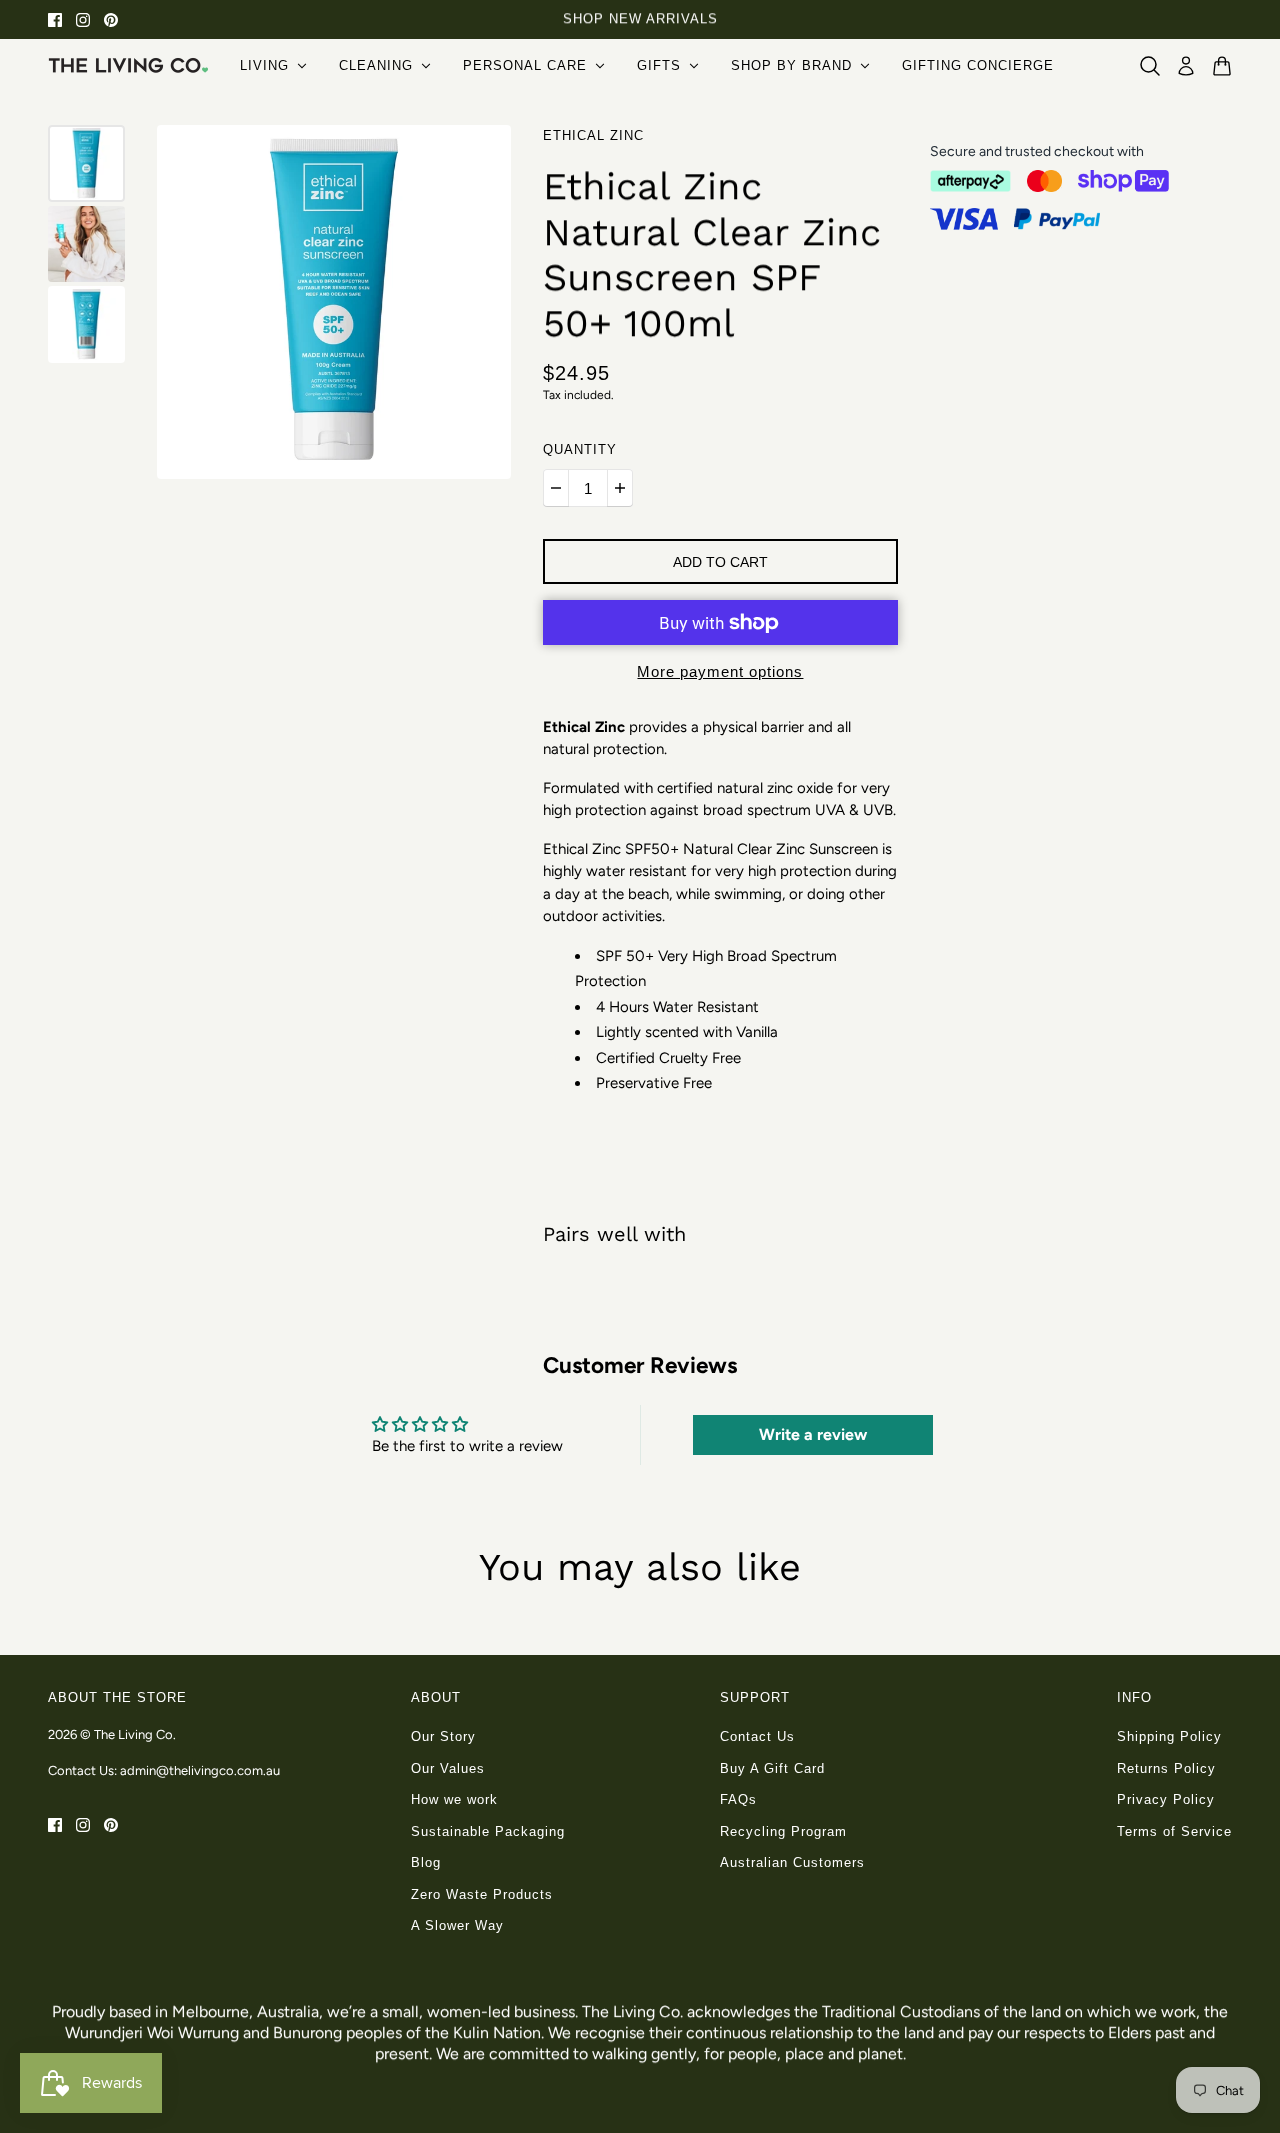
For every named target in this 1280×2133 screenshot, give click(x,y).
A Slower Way (457, 1925)
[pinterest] (111, 19)
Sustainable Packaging (488, 1831)
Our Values (448, 1768)
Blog (426, 1862)
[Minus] (556, 488)
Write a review (813, 1434)
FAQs (738, 1799)
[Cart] (1222, 66)
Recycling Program (783, 1831)
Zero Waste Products (482, 1894)
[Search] (1150, 66)
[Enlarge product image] (334, 302)
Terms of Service (1174, 1831)
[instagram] (83, 19)
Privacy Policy (1166, 1799)
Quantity (580, 449)
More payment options (720, 671)
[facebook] (55, 19)
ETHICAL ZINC (593, 135)
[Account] (1186, 66)
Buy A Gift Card (772, 1768)
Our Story (443, 1736)
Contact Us (757, 1736)
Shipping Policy (1169, 1736)
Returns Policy (1166, 1768)
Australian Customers (792, 1862)
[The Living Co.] (128, 65)
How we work (454, 1799)
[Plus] (620, 488)
